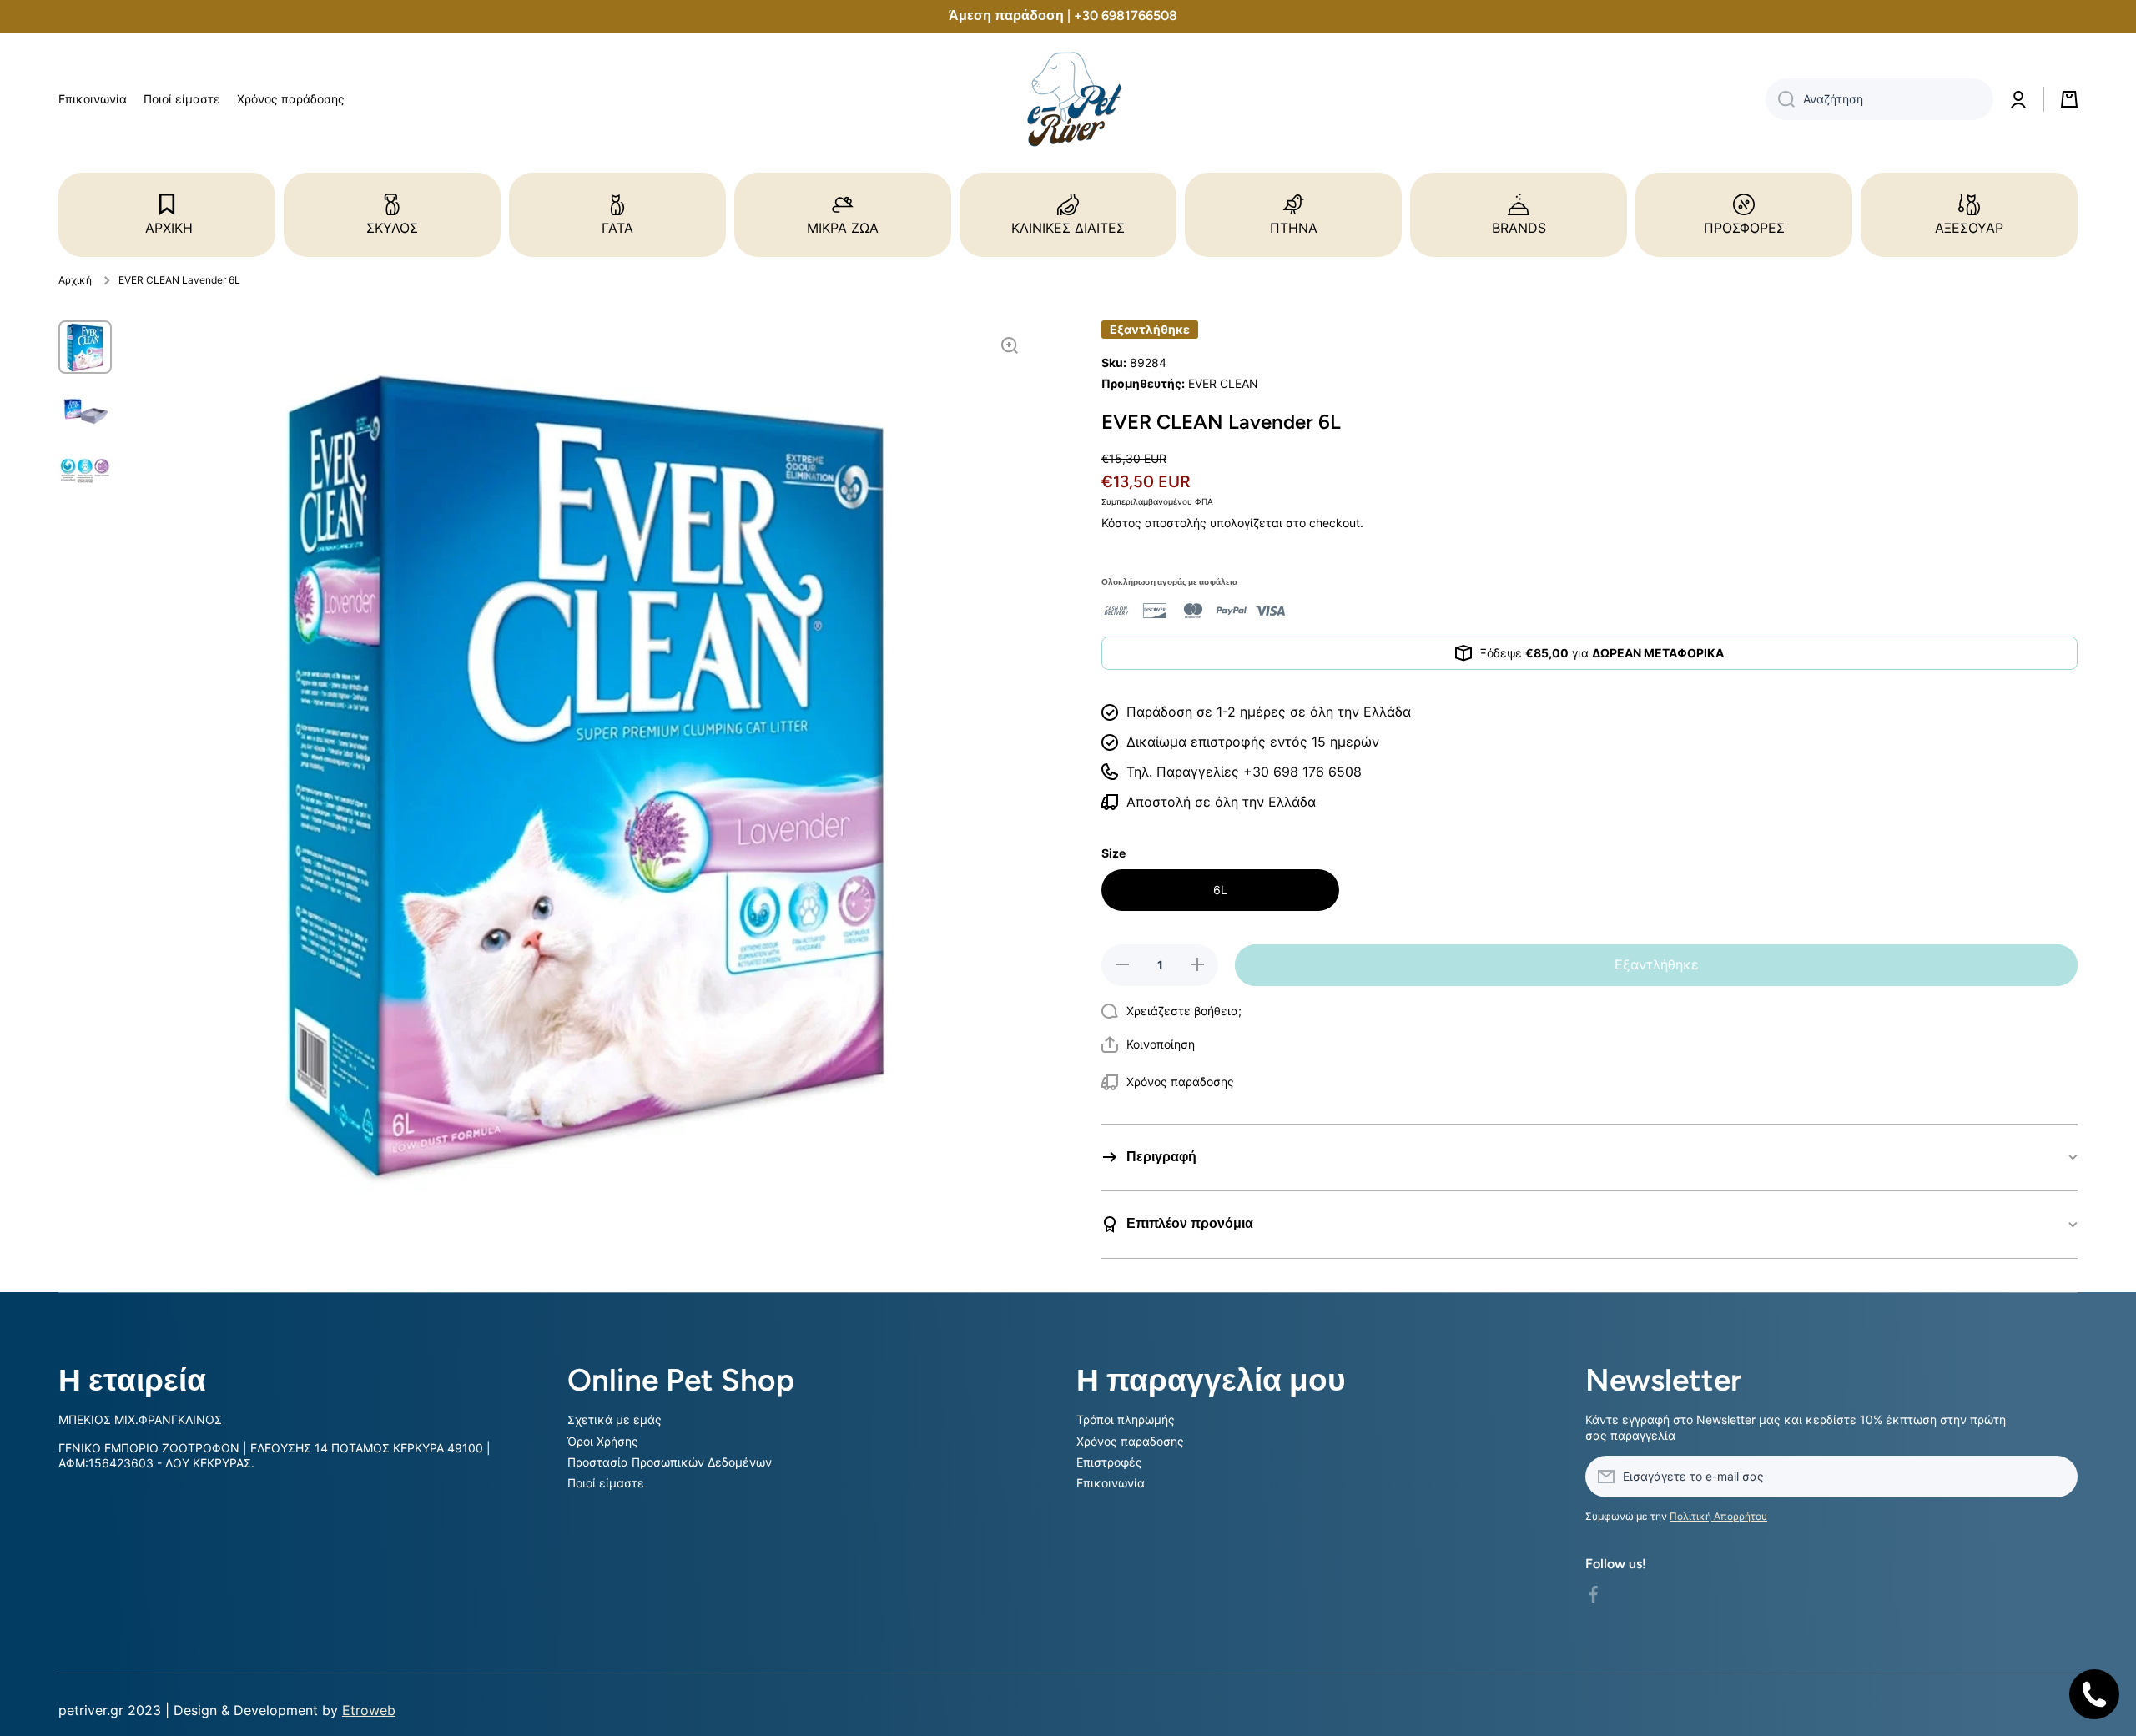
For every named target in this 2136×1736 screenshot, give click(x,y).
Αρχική (75, 280)
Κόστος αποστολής (1154, 523)
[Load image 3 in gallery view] (85, 470)
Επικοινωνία (1111, 1483)
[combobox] (1879, 99)
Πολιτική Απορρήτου (1718, 1516)
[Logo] (1068, 100)
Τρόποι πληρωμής (1126, 1419)
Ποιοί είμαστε (606, 1483)
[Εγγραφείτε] (2057, 1477)
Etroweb (369, 1710)
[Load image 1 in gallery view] (85, 347)
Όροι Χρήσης (603, 1441)
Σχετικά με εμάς (615, 1419)
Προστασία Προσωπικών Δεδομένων (670, 1462)
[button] (1148, 1044)
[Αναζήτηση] (1780, 99)
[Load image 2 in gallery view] (85, 409)
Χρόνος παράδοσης (1130, 1441)
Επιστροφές (1109, 1462)
